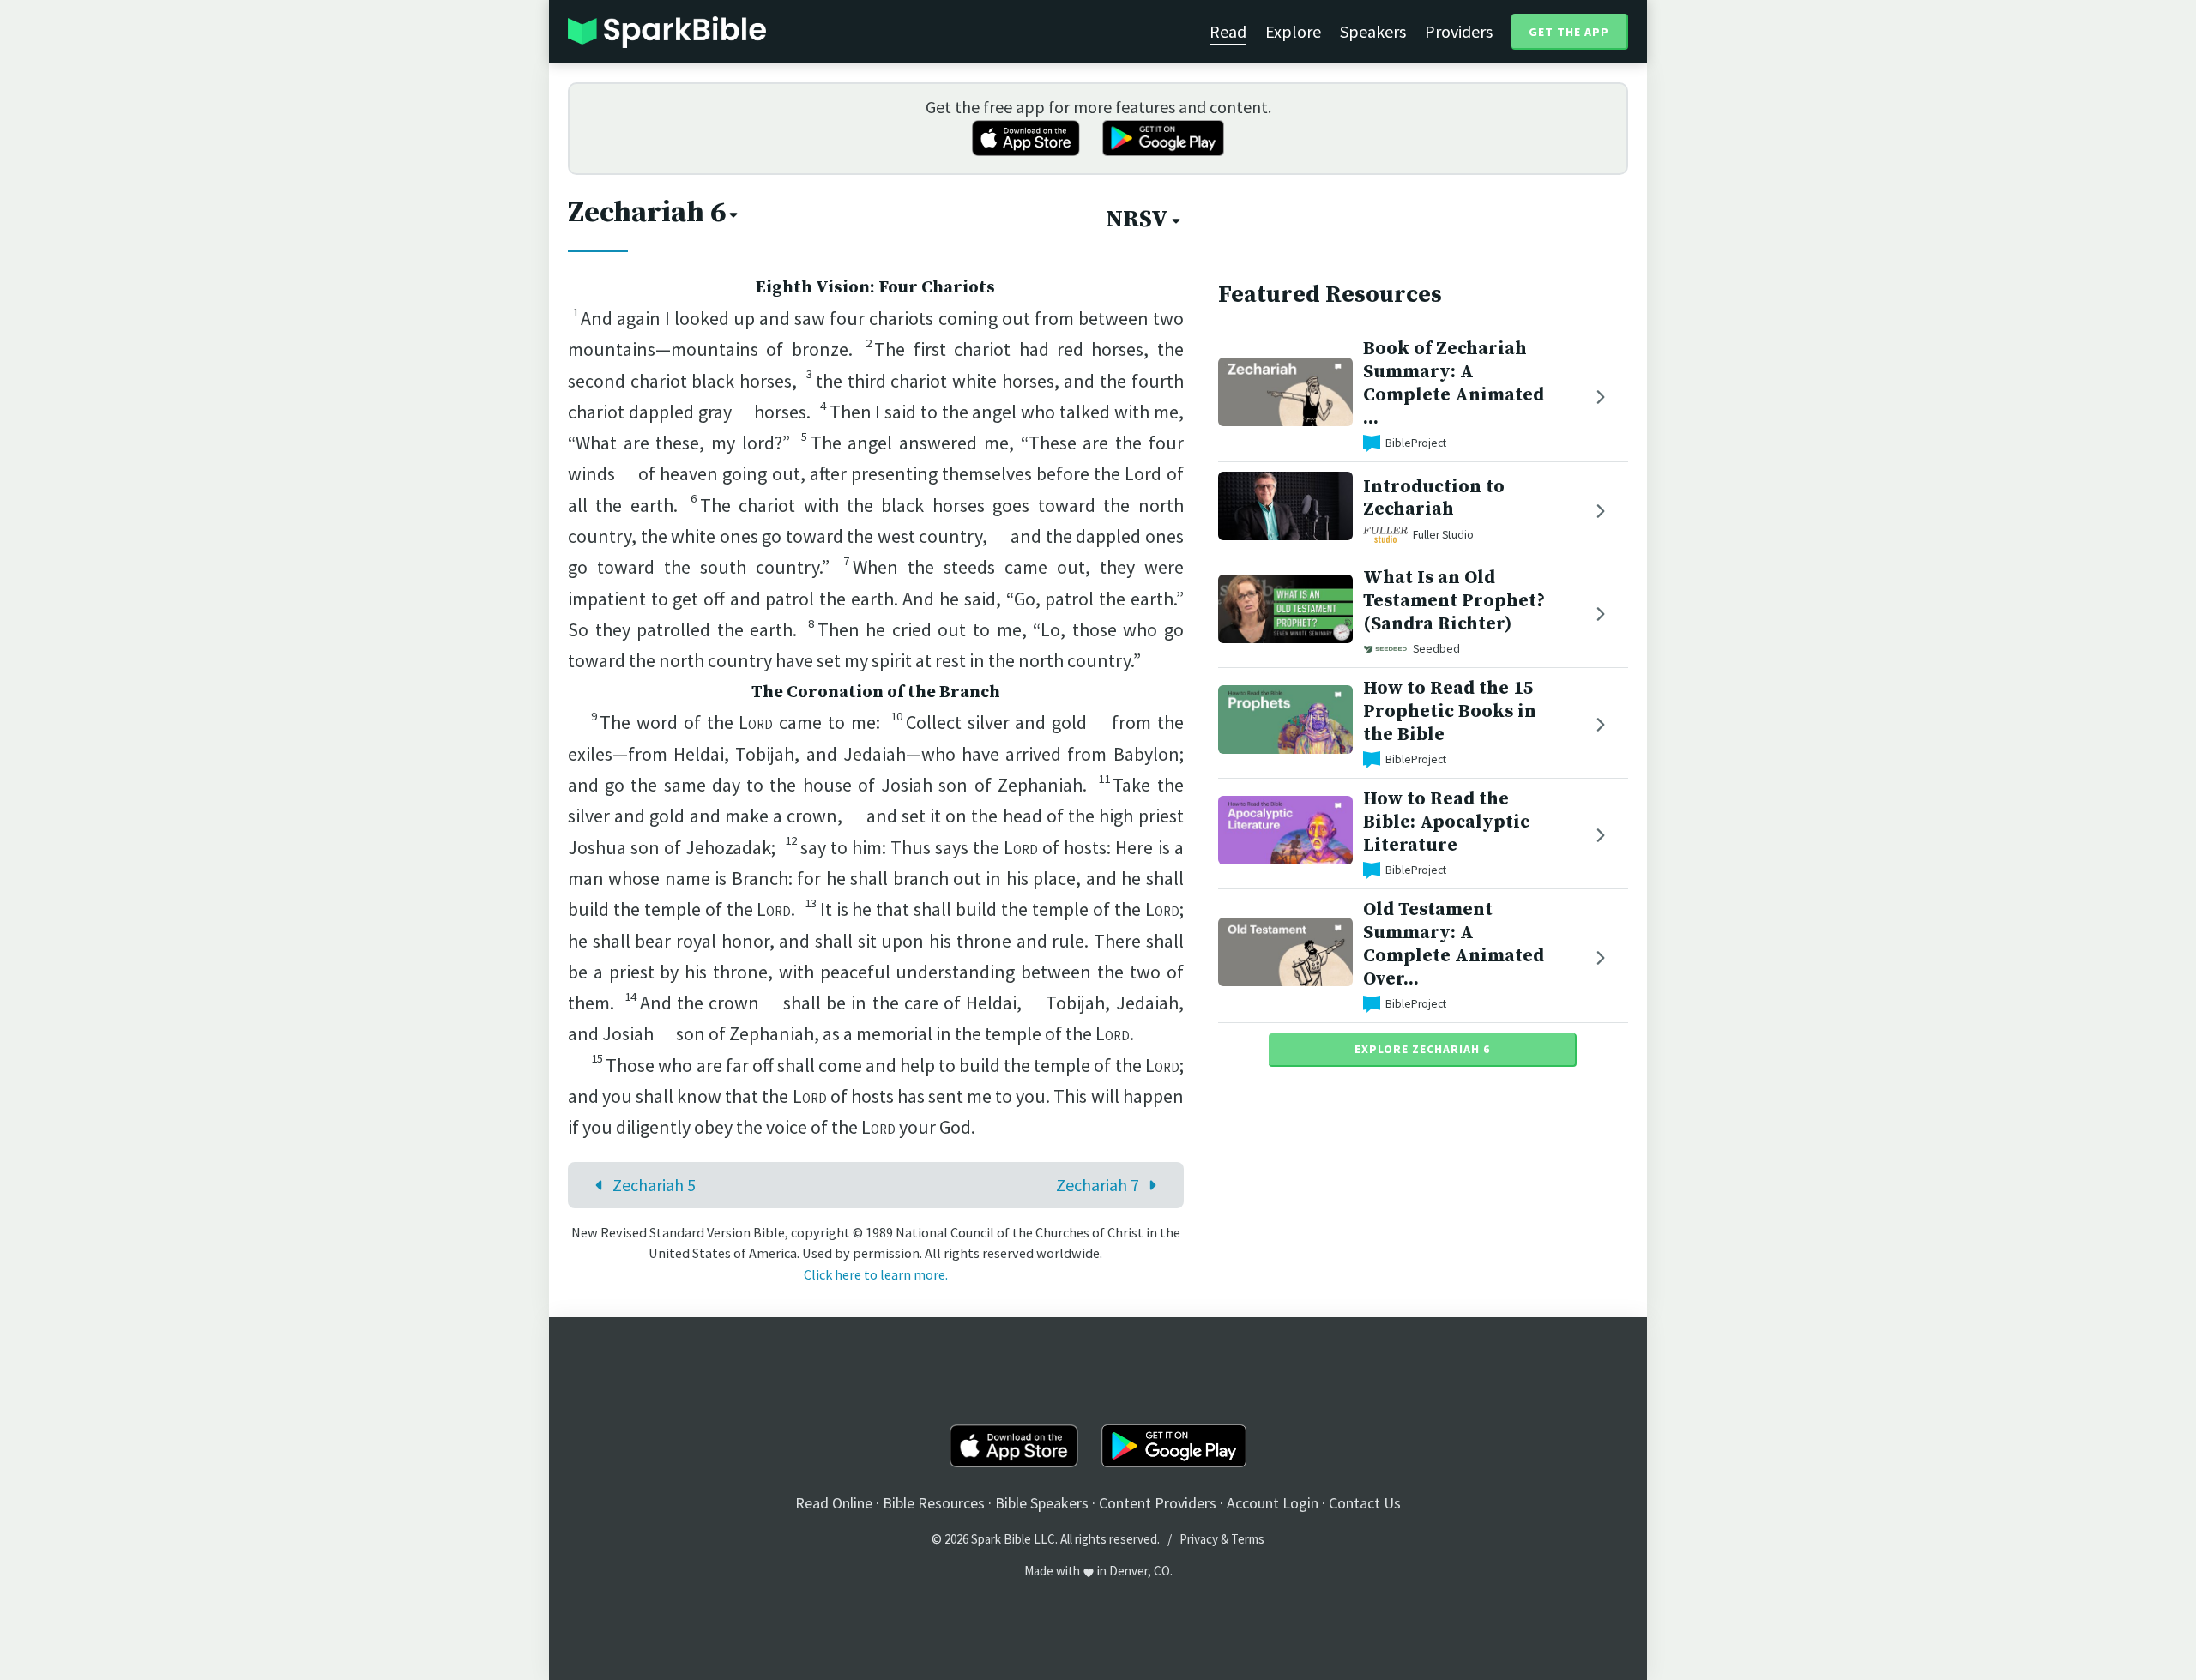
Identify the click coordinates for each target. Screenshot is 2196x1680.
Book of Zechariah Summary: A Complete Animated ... (1454, 383)
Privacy (1199, 1539)
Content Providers (1158, 1503)
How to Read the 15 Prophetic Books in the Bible (1450, 711)
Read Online (834, 1503)
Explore (1293, 31)
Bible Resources (934, 1503)
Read (1228, 31)
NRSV (1137, 220)
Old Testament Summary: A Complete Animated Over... (1454, 944)
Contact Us (1365, 1503)
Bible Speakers (1042, 1503)
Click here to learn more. (876, 1274)
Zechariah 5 (654, 1185)
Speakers (1373, 31)
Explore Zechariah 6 (1422, 1049)
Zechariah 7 (1098, 1185)
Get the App (1569, 32)
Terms (1248, 1539)
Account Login (1273, 1503)
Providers (1459, 31)
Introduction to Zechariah (1434, 497)
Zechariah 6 (647, 213)
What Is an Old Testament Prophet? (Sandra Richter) (1454, 601)
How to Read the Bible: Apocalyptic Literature (1446, 822)
